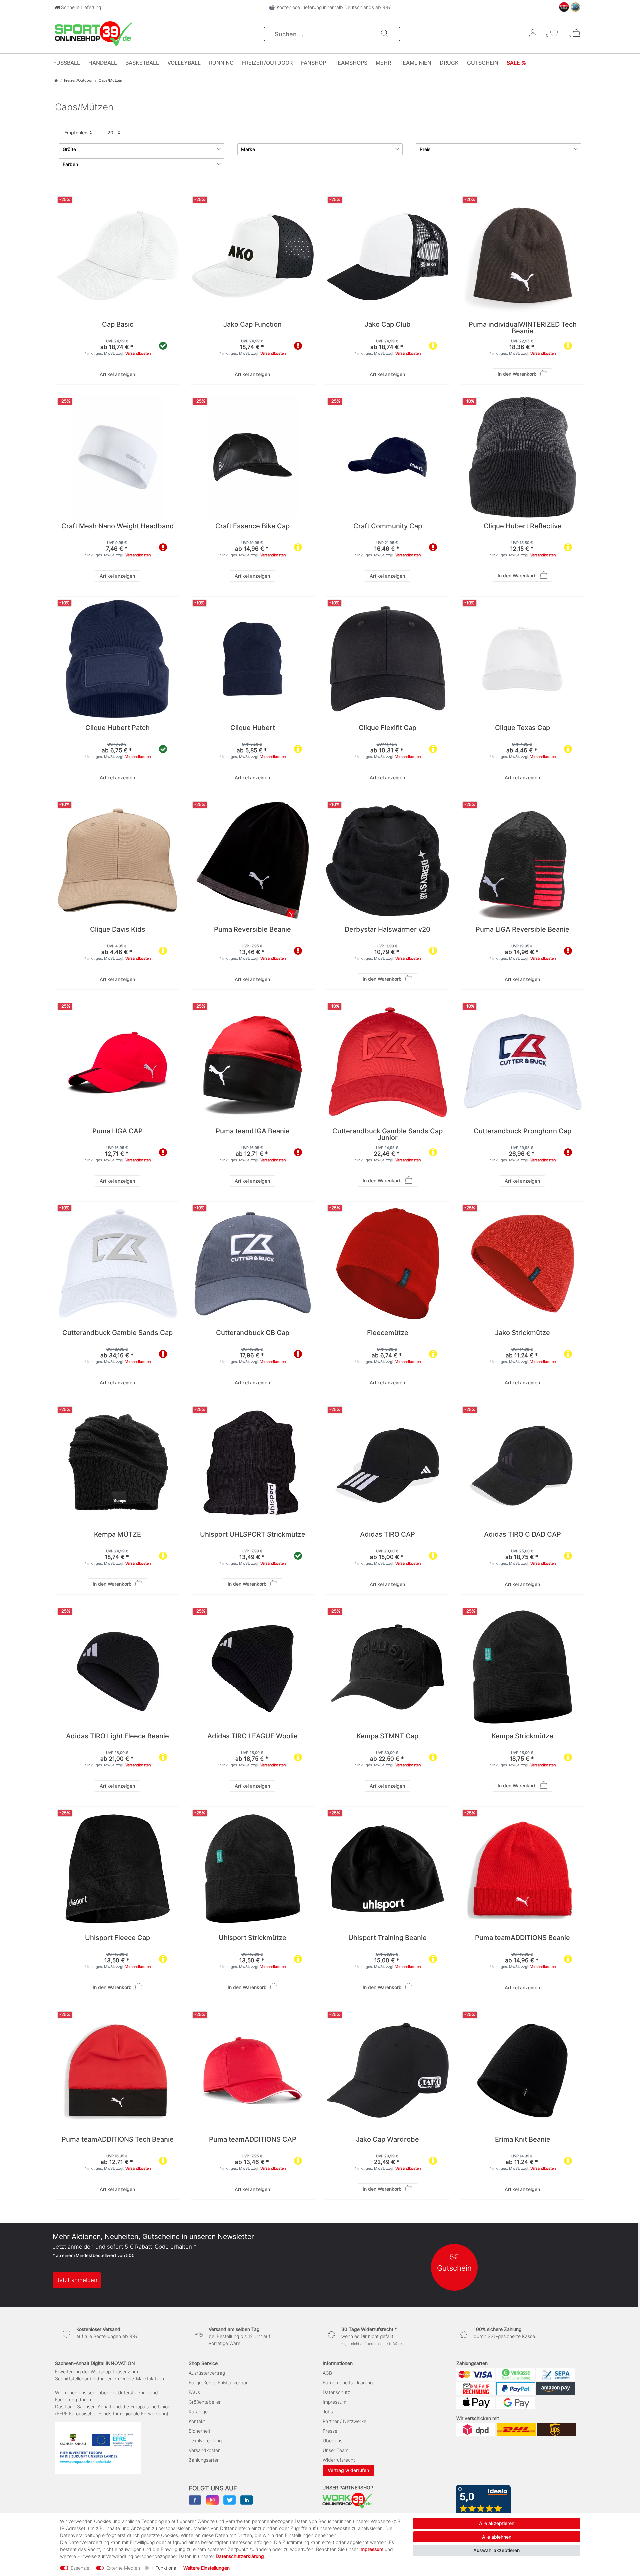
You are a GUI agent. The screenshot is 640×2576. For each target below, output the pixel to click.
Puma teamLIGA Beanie (253, 1131)
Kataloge (198, 2411)
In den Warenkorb (517, 374)
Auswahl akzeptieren (496, 2550)
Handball (103, 63)
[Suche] (385, 34)
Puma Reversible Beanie (252, 930)
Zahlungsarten (204, 2460)
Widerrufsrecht (339, 2460)
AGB (327, 2373)
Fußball (67, 63)
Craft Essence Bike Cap (252, 526)
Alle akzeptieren (497, 2523)
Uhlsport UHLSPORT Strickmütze (253, 1535)
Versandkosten (138, 353)
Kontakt (197, 2421)
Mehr (383, 63)
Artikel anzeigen (117, 374)
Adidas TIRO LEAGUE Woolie (252, 1736)
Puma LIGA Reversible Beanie (522, 930)
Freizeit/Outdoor (267, 63)
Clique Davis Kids (118, 930)
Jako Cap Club (388, 325)
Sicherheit (199, 2431)
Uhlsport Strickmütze (252, 1938)
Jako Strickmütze (522, 1333)
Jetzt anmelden (77, 2280)
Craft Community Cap (388, 526)
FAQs (194, 2392)
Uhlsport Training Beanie (387, 1938)
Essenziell (81, 2568)
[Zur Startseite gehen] (56, 80)
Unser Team (336, 2450)
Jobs (328, 2411)
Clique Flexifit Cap (387, 728)
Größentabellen (205, 2402)
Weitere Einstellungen (206, 2568)
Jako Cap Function (252, 325)
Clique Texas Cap (522, 728)
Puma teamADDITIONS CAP (253, 2140)
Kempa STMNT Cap (387, 1736)
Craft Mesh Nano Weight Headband (118, 526)
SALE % (516, 63)
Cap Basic (118, 325)
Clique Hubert (253, 728)
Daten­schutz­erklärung (240, 2556)
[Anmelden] (533, 35)
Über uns (332, 2440)
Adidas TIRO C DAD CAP (522, 1535)
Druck (449, 63)
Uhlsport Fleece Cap (117, 1938)
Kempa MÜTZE (117, 1535)
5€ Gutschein (454, 2262)
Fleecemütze (388, 1333)
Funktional (166, 2568)
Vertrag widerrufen (348, 2470)
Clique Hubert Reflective (523, 526)
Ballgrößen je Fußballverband (220, 2382)
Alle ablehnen (497, 2537)
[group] (252, 255)
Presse (330, 2431)
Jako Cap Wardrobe (387, 2140)
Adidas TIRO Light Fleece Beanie (117, 1736)
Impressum (334, 2402)
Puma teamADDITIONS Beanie (522, 1938)
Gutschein (483, 63)
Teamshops (351, 63)
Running (221, 63)
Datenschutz (336, 2392)
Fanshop (313, 63)
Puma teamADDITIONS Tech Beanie (118, 2140)
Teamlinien (415, 63)
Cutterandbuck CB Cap (253, 1333)
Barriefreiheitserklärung (348, 2382)
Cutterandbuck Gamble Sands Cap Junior (387, 1135)
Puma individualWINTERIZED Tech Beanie (523, 328)
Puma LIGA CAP (117, 1131)
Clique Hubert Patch (117, 728)
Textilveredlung (205, 2440)
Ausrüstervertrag (207, 2373)
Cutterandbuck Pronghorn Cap (522, 1131)
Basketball (142, 63)
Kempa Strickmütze (522, 1736)
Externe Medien (123, 2568)
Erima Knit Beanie (523, 2140)
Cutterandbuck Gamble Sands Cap (117, 1333)
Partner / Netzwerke (344, 2421)
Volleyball (184, 63)
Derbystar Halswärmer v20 (387, 930)
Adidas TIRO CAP (387, 1535)
